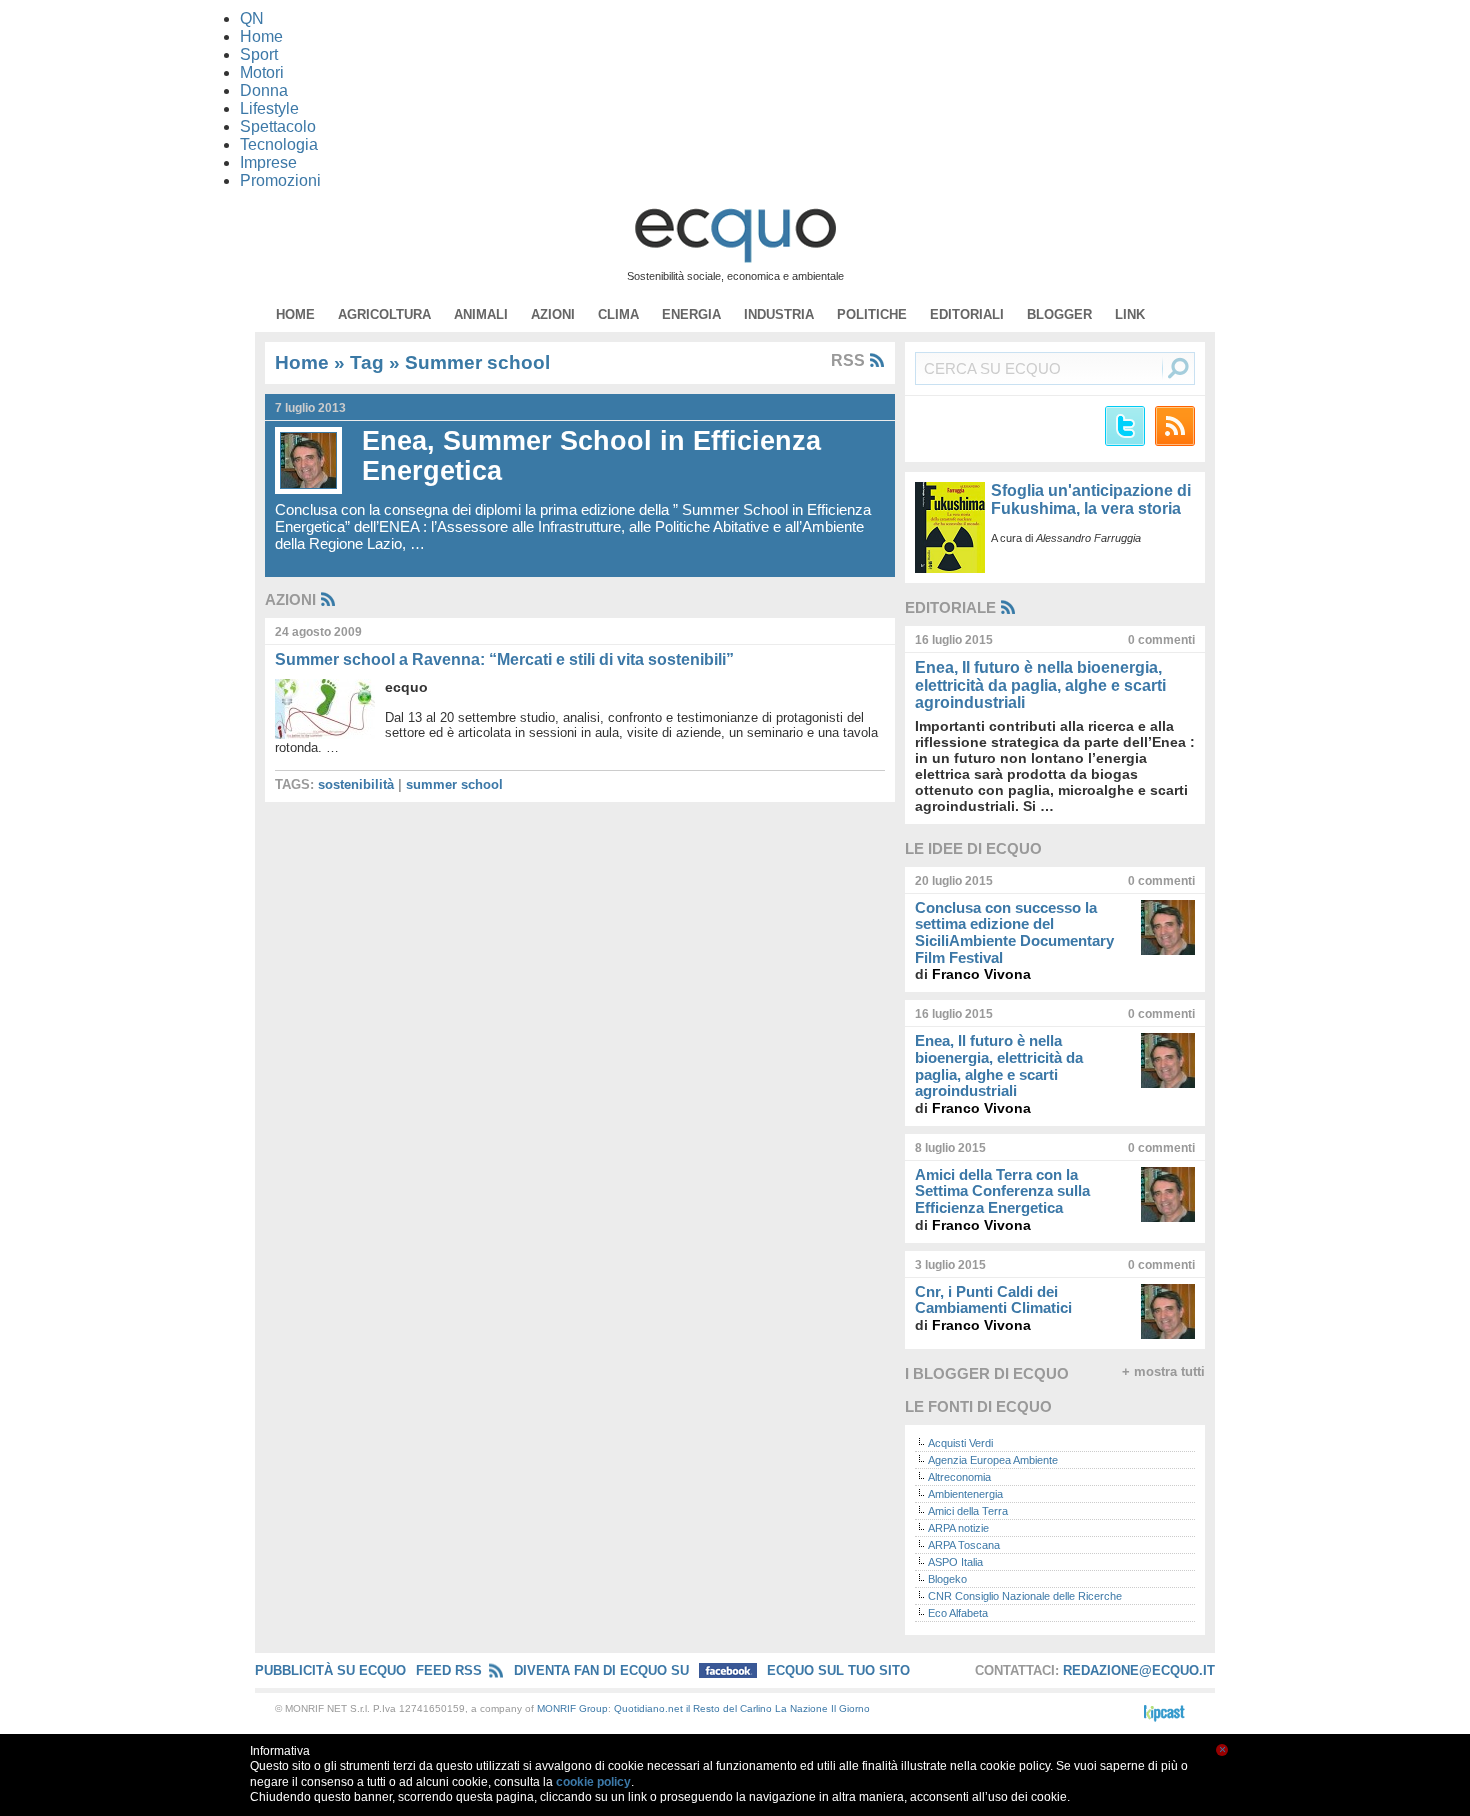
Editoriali (967, 314)
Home (295, 314)
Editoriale (950, 607)
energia (691, 314)
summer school (454, 784)
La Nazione (801, 1708)
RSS (850, 360)
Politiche (872, 314)
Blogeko (947, 1579)
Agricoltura (384, 314)
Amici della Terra (968, 1511)
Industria (779, 314)
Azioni (553, 314)
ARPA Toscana (964, 1545)
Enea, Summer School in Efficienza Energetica (591, 456)
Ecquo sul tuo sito (838, 1670)
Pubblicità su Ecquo (330, 1670)
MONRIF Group (572, 1708)
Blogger (1059, 314)
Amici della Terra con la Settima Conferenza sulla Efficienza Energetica (1002, 1191)
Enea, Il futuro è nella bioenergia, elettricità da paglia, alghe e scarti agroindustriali (1040, 685)
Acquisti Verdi (960, 1443)
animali (481, 314)
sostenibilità (356, 784)
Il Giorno (850, 1708)
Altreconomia (959, 1477)
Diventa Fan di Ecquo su (603, 1670)
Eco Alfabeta (958, 1613)
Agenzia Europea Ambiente (993, 1460)
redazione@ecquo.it (1139, 1670)
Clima (618, 314)
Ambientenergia (965, 1494)
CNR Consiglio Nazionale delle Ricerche (1025, 1596)
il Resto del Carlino (729, 1708)
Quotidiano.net (648, 1708)
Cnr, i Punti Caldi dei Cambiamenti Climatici (993, 1300)
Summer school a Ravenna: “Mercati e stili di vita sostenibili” (504, 659)
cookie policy (593, 1782)
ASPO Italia (955, 1562)
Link (1130, 314)
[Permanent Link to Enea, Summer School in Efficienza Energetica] (313, 460)
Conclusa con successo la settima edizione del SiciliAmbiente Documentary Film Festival (1014, 932)
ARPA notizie (958, 1528)
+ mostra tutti (1163, 1372)
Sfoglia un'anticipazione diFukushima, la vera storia (1091, 499)
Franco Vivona (981, 974)
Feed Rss (449, 1670)
